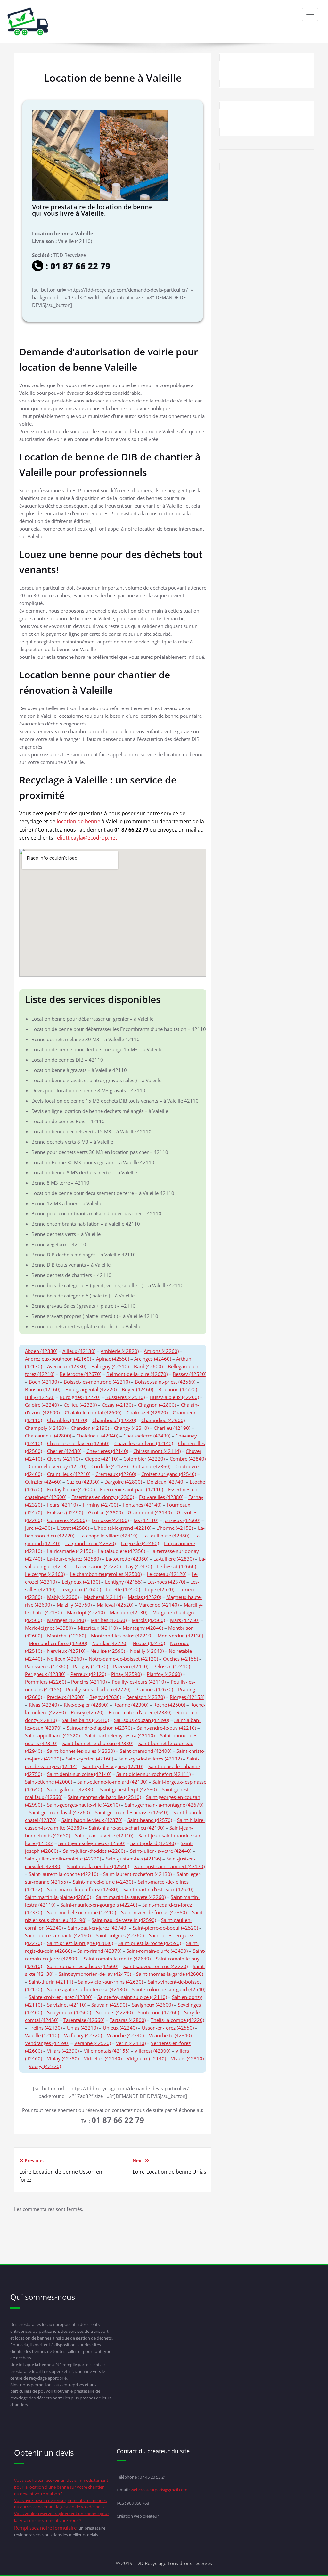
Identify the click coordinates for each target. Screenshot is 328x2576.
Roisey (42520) (87, 1712)
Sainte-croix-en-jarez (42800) (61, 1997)
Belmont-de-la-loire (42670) (137, 1374)
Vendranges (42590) (47, 2043)
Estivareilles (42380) (161, 1497)
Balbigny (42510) (110, 1366)
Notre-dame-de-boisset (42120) (123, 1659)
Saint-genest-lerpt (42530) (128, 1789)
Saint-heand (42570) (150, 1820)
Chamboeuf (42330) (114, 1420)
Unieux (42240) (120, 2028)
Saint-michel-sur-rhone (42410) (82, 1912)
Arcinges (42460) (153, 1359)
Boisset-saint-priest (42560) (165, 1382)
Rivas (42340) (44, 1705)
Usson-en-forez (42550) (168, 2028)
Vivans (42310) (187, 2058)
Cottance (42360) (152, 1466)
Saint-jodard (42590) (153, 1843)
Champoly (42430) (45, 1428)
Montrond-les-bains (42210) (122, 1636)
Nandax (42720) (110, 1643)
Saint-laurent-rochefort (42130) (137, 1874)
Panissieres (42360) (46, 1666)
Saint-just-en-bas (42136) (134, 1859)
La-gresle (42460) (140, 1543)
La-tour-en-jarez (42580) (74, 1559)
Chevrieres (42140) (107, 1451)
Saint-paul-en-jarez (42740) (98, 1928)
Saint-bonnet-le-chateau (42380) (98, 1743)
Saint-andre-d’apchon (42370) (99, 1728)
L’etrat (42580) (73, 1528)
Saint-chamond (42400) (146, 1751)
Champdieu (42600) (163, 1420)
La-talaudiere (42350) (122, 1551)
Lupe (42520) (160, 1589)
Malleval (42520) (115, 1605)
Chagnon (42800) (157, 1405)
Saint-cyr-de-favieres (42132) (150, 1759)
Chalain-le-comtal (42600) (93, 1412)
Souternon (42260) (158, 2012)
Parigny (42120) (90, 1666)
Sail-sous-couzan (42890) (142, 1720)
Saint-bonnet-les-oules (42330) (81, 1751)
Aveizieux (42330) (67, 1366)
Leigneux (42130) (81, 1582)
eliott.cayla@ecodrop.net (87, 838)
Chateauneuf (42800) (48, 1436)
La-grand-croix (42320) (90, 1543)
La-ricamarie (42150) (70, 1551)
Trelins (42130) (45, 2028)
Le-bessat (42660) (176, 1566)
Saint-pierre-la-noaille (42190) (58, 1935)
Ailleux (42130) (79, 1351)
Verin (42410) (131, 2043)
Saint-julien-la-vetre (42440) (161, 1851)
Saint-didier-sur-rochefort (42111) (153, 1774)
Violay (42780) (63, 2058)
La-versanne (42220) (98, 1566)
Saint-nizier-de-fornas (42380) (154, 1912)
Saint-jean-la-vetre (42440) (104, 1835)
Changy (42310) (131, 1428)
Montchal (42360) (66, 1636)
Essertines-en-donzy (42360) (103, 1497)
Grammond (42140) (150, 1512)
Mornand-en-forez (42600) (58, 1643)
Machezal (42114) (103, 1597)
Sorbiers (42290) (114, 2012)
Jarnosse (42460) (110, 1520)
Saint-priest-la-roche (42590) (150, 1943)
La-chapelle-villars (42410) (108, 1536)
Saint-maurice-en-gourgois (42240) (99, 1905)
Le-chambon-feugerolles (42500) (106, 1574)
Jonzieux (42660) (182, 1520)
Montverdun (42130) (180, 1636)
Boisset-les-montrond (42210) (97, 1382)
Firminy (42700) (100, 1505)
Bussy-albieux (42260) (174, 1397)
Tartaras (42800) (128, 2020)
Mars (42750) (185, 1620)
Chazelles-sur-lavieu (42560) (78, 1443)
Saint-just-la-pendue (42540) (98, 1866)
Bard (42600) (148, 1366)
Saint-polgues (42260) (120, 1935)
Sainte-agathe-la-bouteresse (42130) (87, 1989)
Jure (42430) (38, 1528)
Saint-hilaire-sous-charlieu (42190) (127, 1828)
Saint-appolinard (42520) (52, 1735)
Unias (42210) (82, 2028)
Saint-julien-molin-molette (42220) (63, 1859)
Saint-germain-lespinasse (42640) (131, 1812)
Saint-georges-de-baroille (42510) (104, 1797)
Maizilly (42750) (74, 1605)
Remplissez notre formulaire (45, 2528)
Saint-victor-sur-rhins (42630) (111, 1982)
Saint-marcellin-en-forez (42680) (83, 1889)
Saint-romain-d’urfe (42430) (157, 1951)
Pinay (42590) (126, 1674)
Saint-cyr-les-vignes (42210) (113, 1766)
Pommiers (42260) (45, 1682)
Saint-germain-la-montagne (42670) (164, 1805)
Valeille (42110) (42, 2035)
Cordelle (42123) (110, 1466)
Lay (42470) (139, 1566)
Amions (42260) (161, 1351)
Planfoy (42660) (164, 1674)
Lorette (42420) (123, 1589)
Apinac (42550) (113, 1359)
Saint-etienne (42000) (49, 1782)
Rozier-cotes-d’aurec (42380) (140, 1712)
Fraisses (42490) (65, 1512)
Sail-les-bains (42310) (85, 1720)
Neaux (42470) (149, 1643)
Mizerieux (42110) (98, 1628)
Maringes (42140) (66, 1620)
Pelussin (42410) (172, 1666)
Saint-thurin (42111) (51, 1982)
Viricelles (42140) (103, 2058)
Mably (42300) (63, 1597)
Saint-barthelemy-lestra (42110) (120, 1735)
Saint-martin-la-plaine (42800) (58, 1897)
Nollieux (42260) (65, 1659)
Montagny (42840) (143, 1628)
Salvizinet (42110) (67, 2005)
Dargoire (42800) (123, 1482)
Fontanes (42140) (142, 1505)
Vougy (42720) (45, 2066)
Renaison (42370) (145, 1697)
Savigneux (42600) (152, 2005)
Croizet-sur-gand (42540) (169, 1474)
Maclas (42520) (144, 1597)
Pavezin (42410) (131, 1666)
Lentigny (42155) (124, 1582)
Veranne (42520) (93, 2043)
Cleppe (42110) (102, 1459)
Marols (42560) (148, 1620)
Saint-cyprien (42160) (90, 1759)
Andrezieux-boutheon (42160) (58, 1359)
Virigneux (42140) (146, 2058)
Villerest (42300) (152, 2051)
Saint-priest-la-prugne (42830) (80, 1943)
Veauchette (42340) (170, 2035)
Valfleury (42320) (83, 2035)
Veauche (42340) (125, 2035)
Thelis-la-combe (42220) (177, 2020)
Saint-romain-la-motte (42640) (117, 1959)
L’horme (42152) (175, 1528)
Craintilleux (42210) (69, 1474)
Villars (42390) (63, 2051)
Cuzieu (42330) (83, 1482)
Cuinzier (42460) (43, 1482)
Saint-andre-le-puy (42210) (167, 1728)
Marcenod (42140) (159, 1605)
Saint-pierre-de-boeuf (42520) (165, 1928)
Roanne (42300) (131, 1705)
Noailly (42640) (147, 1651)
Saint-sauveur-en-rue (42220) (156, 1966)
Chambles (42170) (67, 1420)
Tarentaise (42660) (84, 2020)
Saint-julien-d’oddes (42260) (94, 1851)
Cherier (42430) (64, 1451)
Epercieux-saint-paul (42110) (131, 1489)
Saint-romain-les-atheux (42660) (83, 1966)
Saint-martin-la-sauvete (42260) (131, 1897)
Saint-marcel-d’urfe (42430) (103, 1882)
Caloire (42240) (42, 1405)
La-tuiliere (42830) (174, 1559)
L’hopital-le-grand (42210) (123, 1528)
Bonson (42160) (43, 1389)
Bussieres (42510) (125, 1397)
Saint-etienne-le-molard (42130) (112, 1782)
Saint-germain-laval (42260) (59, 1812)
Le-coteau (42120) (167, 1574)
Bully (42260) (40, 1397)
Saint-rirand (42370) (99, 1951)
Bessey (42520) (189, 1374)
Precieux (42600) (66, 1697)
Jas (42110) (146, 1520)
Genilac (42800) (105, 1512)
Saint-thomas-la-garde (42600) (170, 1974)
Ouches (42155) (180, 1659)
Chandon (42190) (90, 1428)
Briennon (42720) (178, 1389)
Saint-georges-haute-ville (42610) (83, 1805)
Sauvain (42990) (109, 2005)
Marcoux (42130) (129, 1612)
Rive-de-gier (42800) (86, 1705)
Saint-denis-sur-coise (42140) (79, 1774)
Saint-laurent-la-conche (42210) (63, 1874)
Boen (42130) (44, 1382)
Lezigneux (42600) (81, 1589)
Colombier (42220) (144, 1459)
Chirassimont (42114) (157, 1451)
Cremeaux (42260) (116, 1474)
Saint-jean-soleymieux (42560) (92, 1843)
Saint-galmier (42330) (71, 1789)
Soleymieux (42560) (69, 2012)
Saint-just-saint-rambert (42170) (169, 1866)
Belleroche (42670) (80, 1374)
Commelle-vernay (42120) (57, 1466)
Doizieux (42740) (166, 1482)
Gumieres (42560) (67, 1520)
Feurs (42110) (62, 1505)
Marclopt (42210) (86, 1612)
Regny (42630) (105, 1697)
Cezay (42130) (117, 1405)
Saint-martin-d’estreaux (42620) (158, 1889)
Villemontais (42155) (107, 2051)
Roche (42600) (169, 1705)
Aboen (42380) (41, 1351)
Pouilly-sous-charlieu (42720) (98, 1689)
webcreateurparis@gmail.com (159, 2490)
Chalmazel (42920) (147, 1412)
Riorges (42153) (187, 1697)
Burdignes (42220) (80, 1397)
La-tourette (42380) (127, 1559)
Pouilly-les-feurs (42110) (139, 1682)
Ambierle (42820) (120, 1351)
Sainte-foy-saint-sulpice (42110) (132, 1997)
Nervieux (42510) (66, 1651)
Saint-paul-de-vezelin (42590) (124, 1920)
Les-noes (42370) (166, 1582)
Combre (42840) (188, 1459)
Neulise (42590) (108, 1651)
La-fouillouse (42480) (166, 1536)
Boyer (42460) (137, 1389)
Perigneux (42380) (45, 1674)
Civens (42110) (63, 1459)
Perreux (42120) (88, 1674)
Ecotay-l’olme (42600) (71, 1489)
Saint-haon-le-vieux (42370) (92, 1820)
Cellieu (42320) (80, 1405)
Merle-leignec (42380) (49, 1628)
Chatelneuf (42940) (97, 1436)
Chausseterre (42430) (147, 1436)
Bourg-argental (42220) (91, 1389)
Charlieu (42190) (172, 1428)
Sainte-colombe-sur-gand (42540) (168, 1989)
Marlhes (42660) (109, 1620)
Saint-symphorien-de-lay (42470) (95, 1974)
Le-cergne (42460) (45, 1574)
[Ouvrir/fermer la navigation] (310, 14)
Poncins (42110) (89, 1682)
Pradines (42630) (154, 1689)
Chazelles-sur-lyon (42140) (144, 1443)
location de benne (78, 821)
